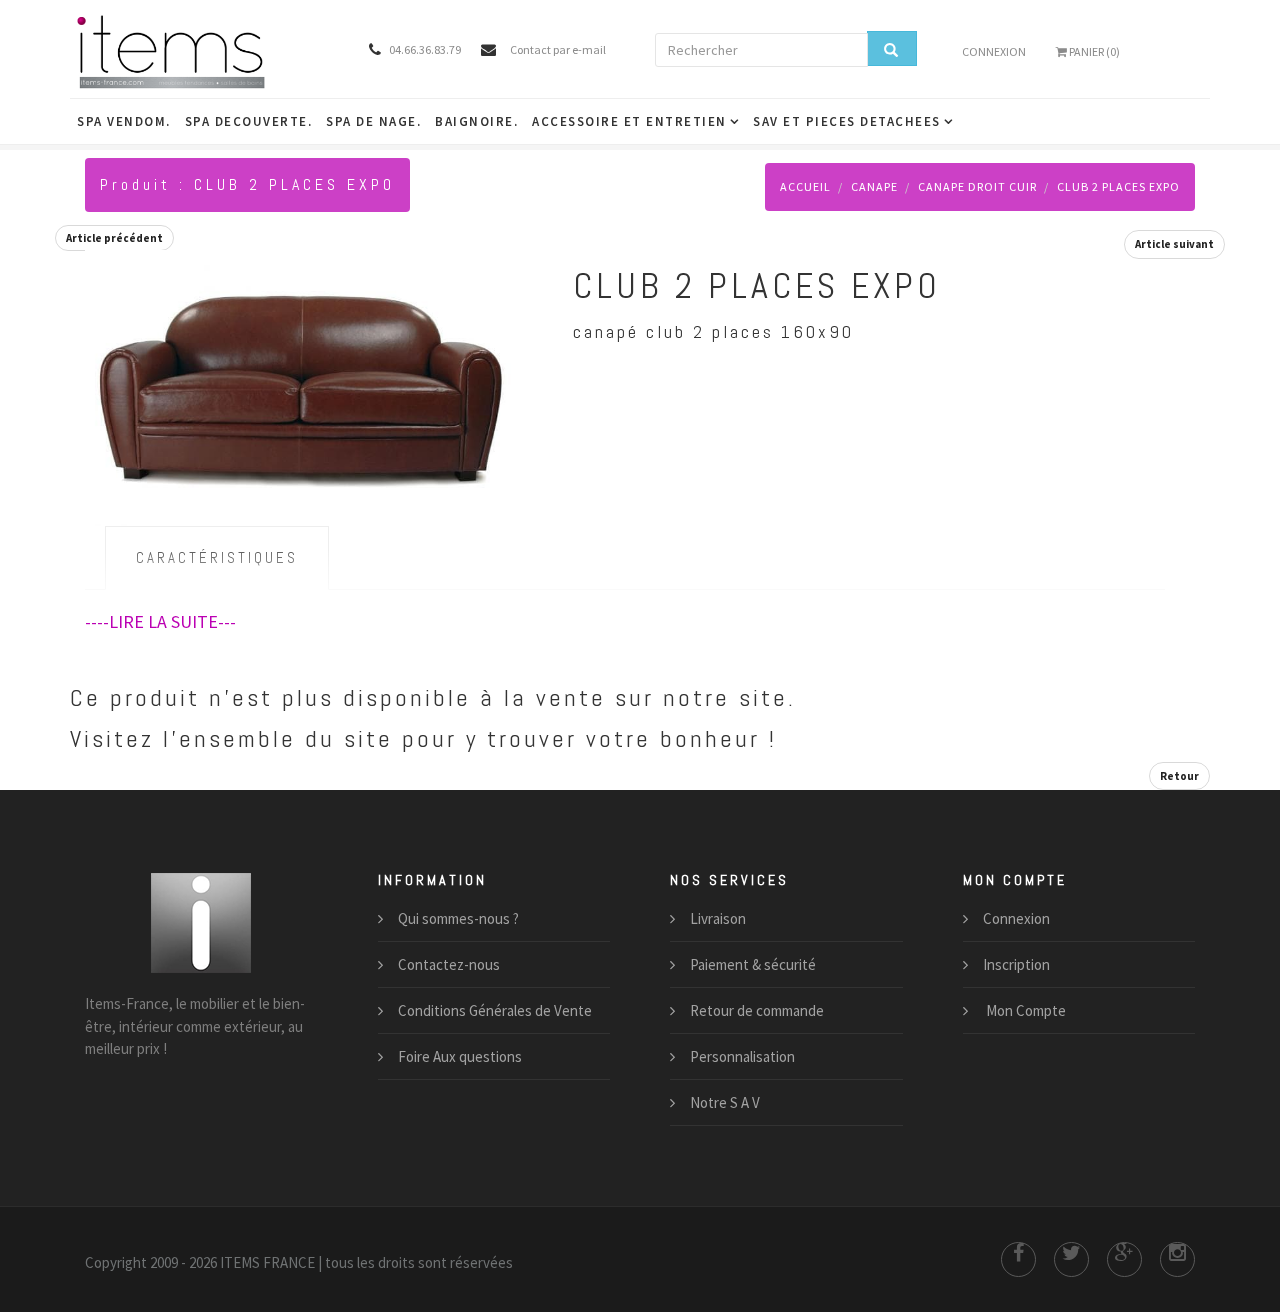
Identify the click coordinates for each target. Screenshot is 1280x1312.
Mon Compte (1024, 1010)
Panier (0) (1093, 51)
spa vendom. (124, 121)
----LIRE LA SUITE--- (160, 621)
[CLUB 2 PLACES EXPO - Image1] (299, 384)
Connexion (994, 51)
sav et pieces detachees (847, 121)
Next (493, 338)
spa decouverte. (249, 121)
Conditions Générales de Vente (495, 1010)
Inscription (1016, 964)
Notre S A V (725, 1102)
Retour (1179, 776)
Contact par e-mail (558, 49)
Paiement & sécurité (753, 964)
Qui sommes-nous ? (458, 918)
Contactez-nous (449, 964)
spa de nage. (373, 121)
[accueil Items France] (201, 50)
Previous (105, 338)
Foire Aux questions (460, 1056)
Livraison (718, 918)
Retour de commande (757, 1010)
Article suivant (1174, 244)
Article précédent (114, 238)
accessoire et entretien (629, 121)
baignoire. (476, 121)
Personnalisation (742, 1056)
